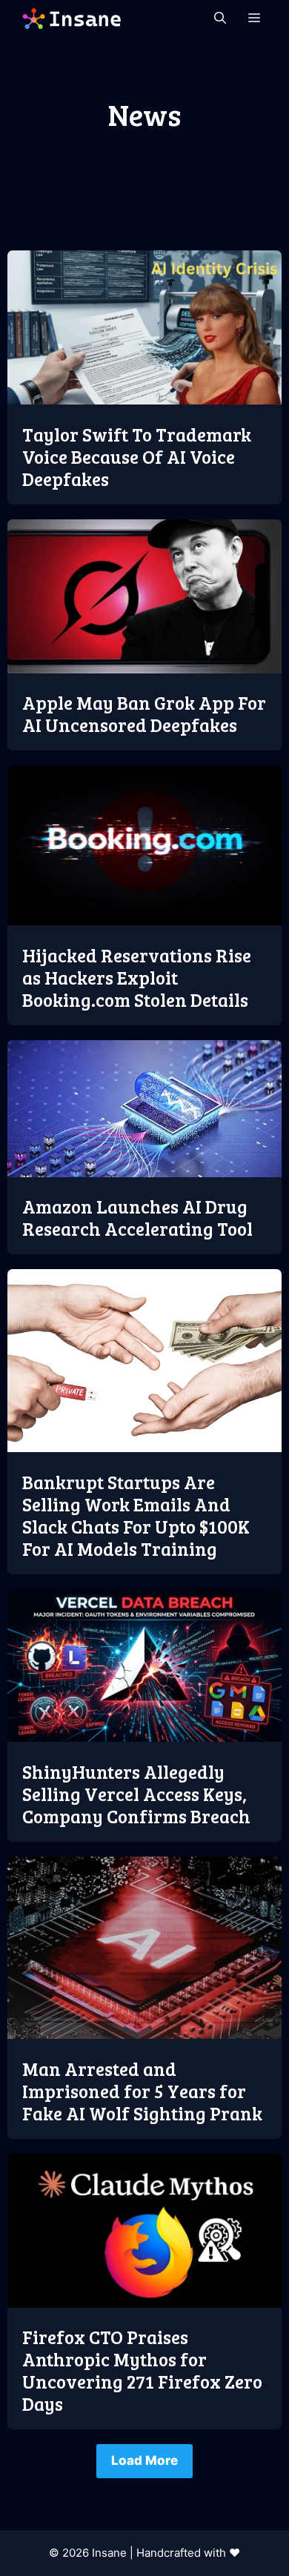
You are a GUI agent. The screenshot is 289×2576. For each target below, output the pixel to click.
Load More (144, 2460)
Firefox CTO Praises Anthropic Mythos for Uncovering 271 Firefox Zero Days (142, 2370)
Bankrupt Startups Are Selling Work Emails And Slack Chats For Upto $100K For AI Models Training (136, 1515)
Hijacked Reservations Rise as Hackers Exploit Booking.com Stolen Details (137, 977)
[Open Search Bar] (220, 19)
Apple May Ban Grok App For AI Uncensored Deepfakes (144, 713)
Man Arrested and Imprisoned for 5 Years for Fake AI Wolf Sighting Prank (142, 2091)
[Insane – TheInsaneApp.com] (72, 19)
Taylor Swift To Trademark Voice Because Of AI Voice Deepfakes (137, 456)
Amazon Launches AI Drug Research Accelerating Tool (137, 1217)
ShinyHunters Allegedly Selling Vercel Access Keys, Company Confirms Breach (136, 1794)
